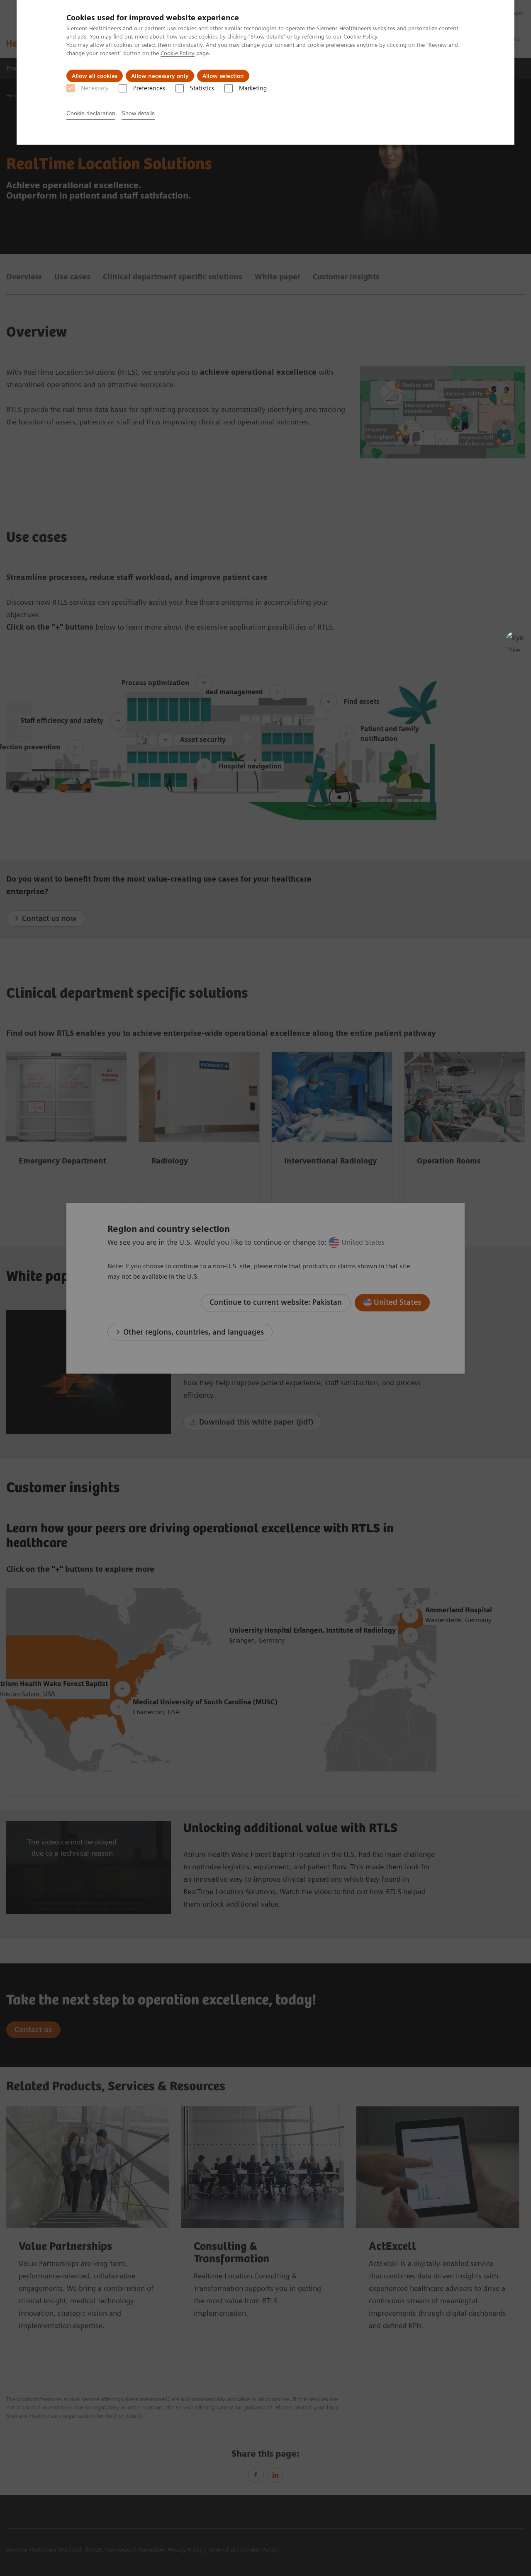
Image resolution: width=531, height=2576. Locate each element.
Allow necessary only (160, 76)
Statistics (202, 88)
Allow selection (223, 76)
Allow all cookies (95, 76)
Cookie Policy (360, 36)
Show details (138, 113)
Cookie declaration (91, 113)
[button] (516, 642)
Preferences (149, 88)
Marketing (253, 88)
